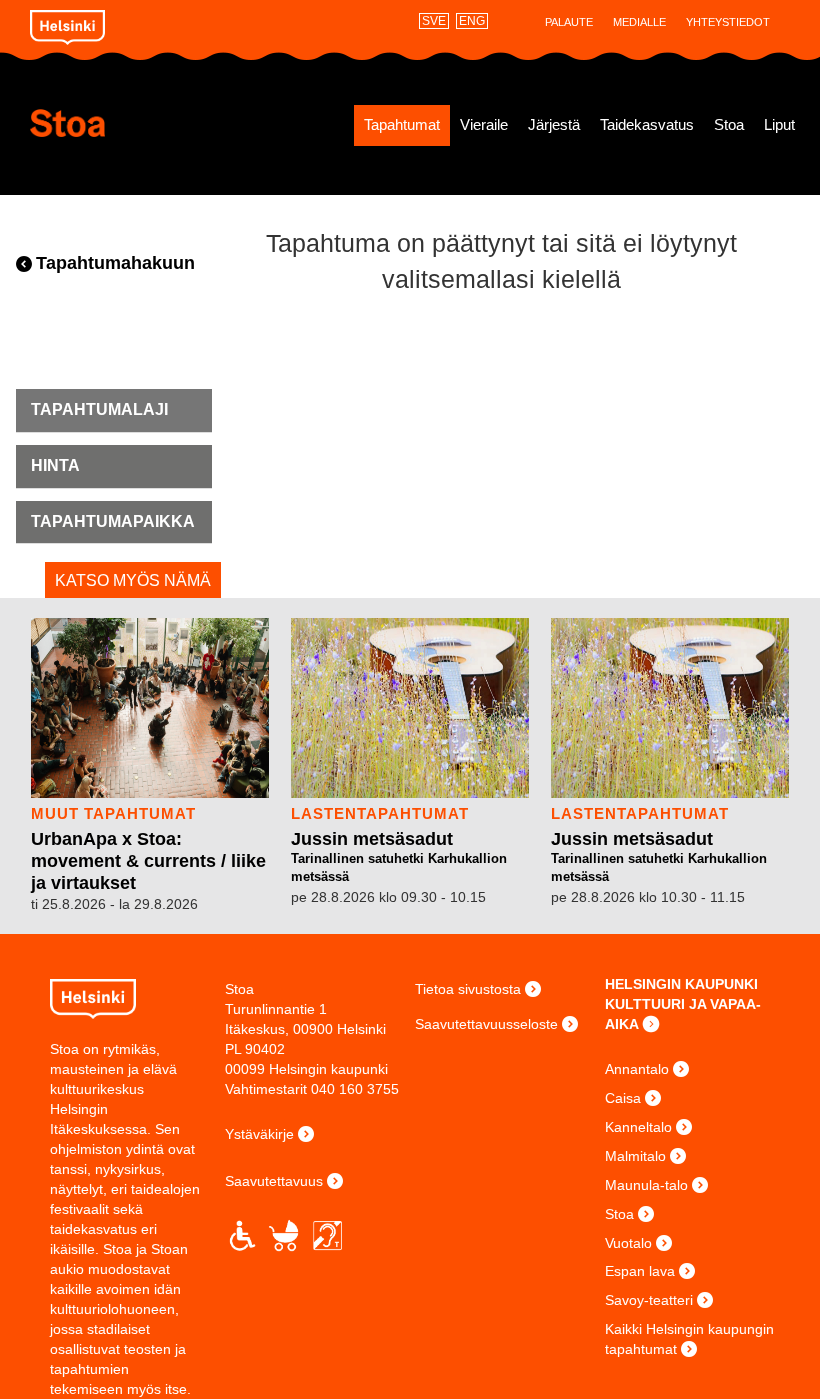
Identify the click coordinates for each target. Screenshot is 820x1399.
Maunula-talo (646, 1185)
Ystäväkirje (259, 1134)
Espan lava (640, 1271)
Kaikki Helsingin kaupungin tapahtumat (689, 1339)
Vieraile (484, 125)
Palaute (569, 22)
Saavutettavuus (274, 1181)
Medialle (639, 22)
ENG (472, 21)
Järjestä (554, 125)
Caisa (623, 1098)
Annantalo (637, 1069)
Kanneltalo (638, 1127)
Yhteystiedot (728, 22)
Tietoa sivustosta (468, 989)
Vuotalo (628, 1243)
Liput (779, 125)
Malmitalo (635, 1156)
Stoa (127, 123)
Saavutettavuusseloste (486, 1024)
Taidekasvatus (647, 125)
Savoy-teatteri (649, 1300)
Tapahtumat (402, 125)
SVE (434, 21)
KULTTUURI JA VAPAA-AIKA (683, 1014)
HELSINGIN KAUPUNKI (681, 984)
